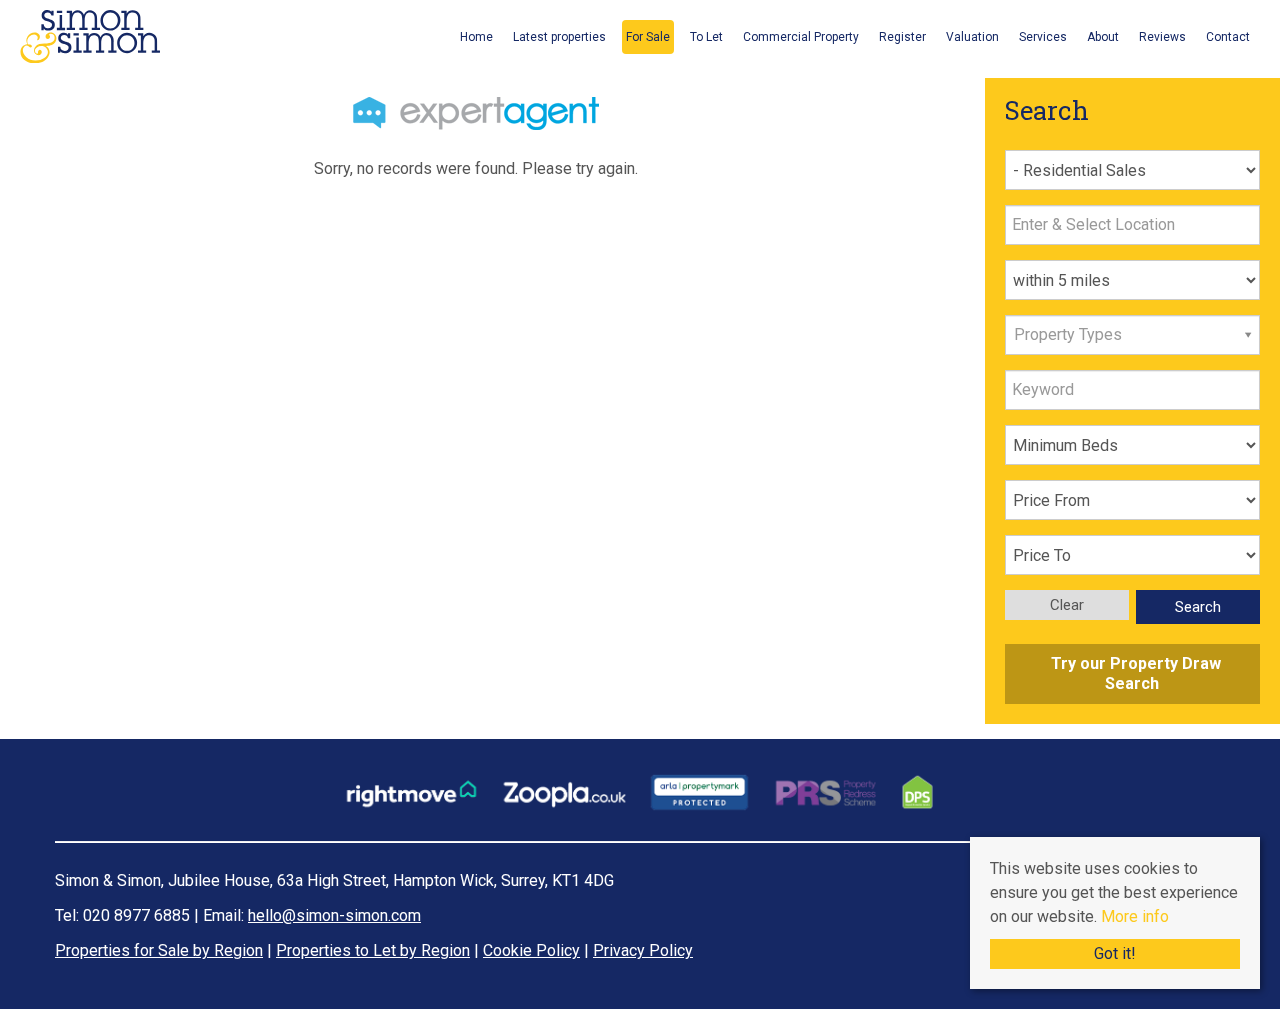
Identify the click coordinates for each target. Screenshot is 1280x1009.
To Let (706, 37)
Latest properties (559, 37)
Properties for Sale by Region (159, 950)
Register (902, 37)
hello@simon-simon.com (334, 915)
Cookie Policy (531, 950)
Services (1043, 37)
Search (1198, 607)
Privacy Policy (643, 950)
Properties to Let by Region (373, 950)
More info (1135, 916)
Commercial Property (801, 37)
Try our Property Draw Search (1132, 673)
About (1103, 37)
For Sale (648, 37)
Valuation (972, 37)
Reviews (1162, 37)
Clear (1067, 605)
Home (476, 37)
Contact (1228, 37)
